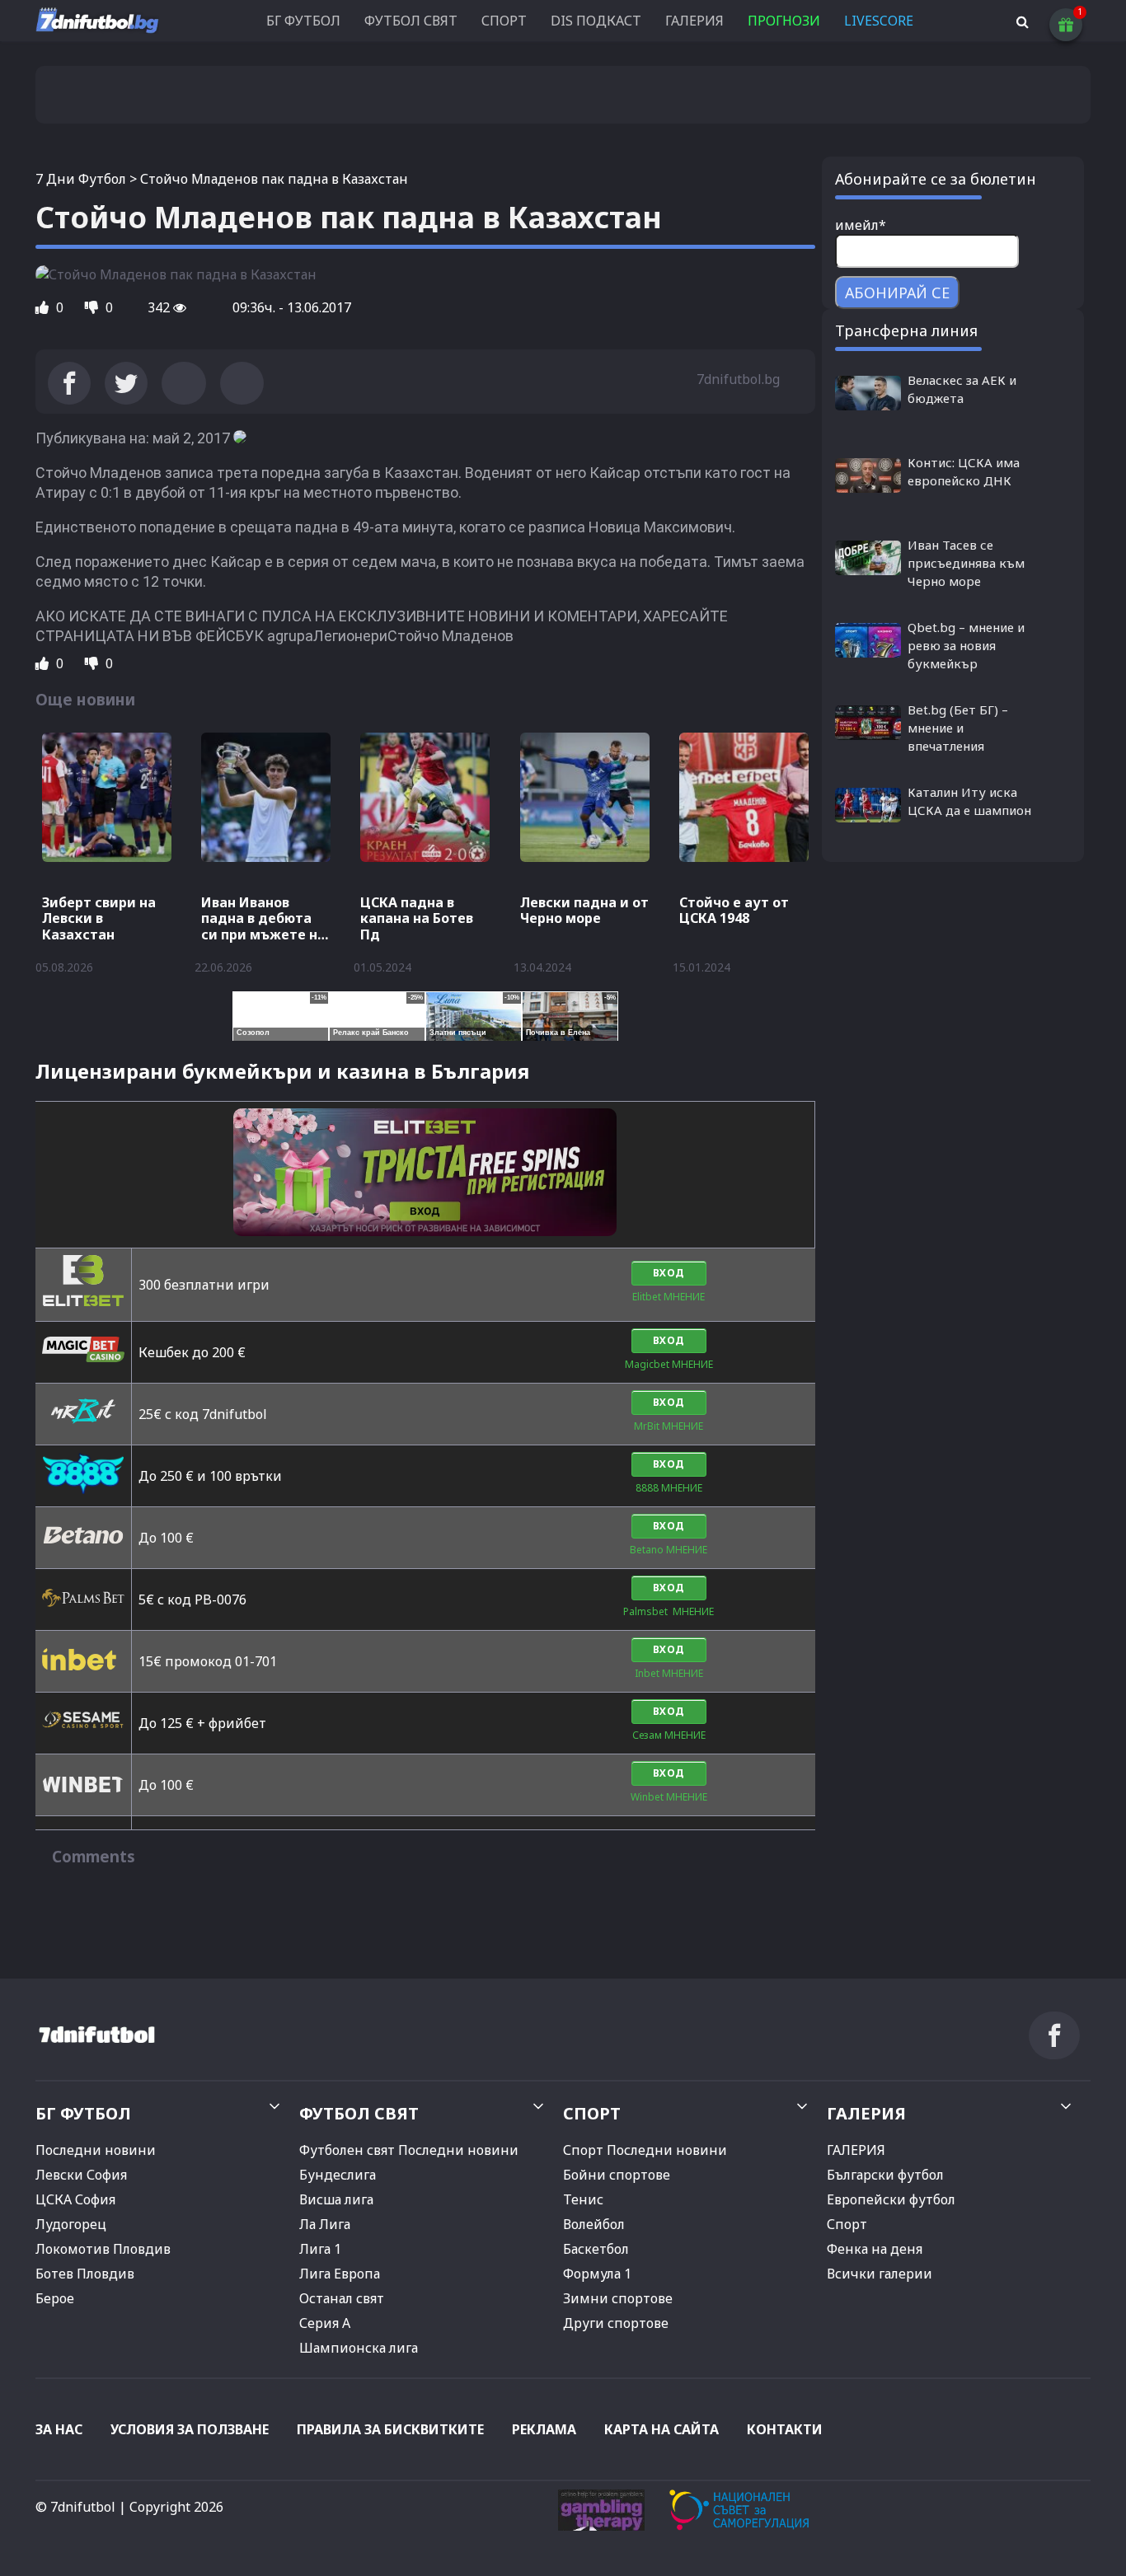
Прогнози (784, 21)
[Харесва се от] (44, 307)
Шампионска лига (359, 2348)
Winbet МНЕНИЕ (669, 1797)
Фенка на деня (875, 2249)
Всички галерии (880, 2274)
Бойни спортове (617, 2175)
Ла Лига (325, 2224)
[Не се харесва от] (93, 307)
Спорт (847, 2224)
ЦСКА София (75, 2199)
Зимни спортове (618, 2298)
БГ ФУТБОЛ (303, 21)
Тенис (583, 2199)
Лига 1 (320, 2249)
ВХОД (669, 1273)
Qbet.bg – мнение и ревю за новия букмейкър (966, 645)
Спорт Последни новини (645, 2150)
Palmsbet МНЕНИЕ (669, 1611)
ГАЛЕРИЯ (694, 21)
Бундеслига (338, 2175)
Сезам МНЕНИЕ (669, 1735)
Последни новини (96, 2150)
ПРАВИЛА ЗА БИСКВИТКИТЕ (390, 2429)
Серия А (325, 2323)
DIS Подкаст (596, 21)
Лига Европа (340, 2274)
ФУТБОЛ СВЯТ (411, 21)
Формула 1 (597, 2274)
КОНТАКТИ (785, 2429)
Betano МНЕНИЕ (669, 1550)
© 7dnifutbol (75, 2507)
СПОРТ (504, 21)
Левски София (81, 2175)
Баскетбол (596, 2249)
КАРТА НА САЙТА (662, 2429)
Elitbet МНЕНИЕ (669, 1297)
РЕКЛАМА (544, 2429)
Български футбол (885, 2175)
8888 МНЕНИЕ (669, 1488)
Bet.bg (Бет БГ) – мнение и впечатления (958, 728)
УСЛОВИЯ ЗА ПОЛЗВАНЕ (190, 2429)
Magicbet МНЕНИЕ (669, 1364)
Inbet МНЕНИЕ (669, 1673)
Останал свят (342, 2298)
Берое (55, 2298)
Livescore (879, 21)
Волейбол (594, 2224)
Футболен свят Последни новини (409, 2150)
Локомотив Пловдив (103, 2249)
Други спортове (616, 2323)
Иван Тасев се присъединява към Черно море (966, 563)
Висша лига (336, 2199)
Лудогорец (71, 2224)
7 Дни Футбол (81, 179)
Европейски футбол (891, 2199)
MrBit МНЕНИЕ (669, 1426)
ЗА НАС (59, 2429)
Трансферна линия (906, 330)
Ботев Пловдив (85, 2274)
